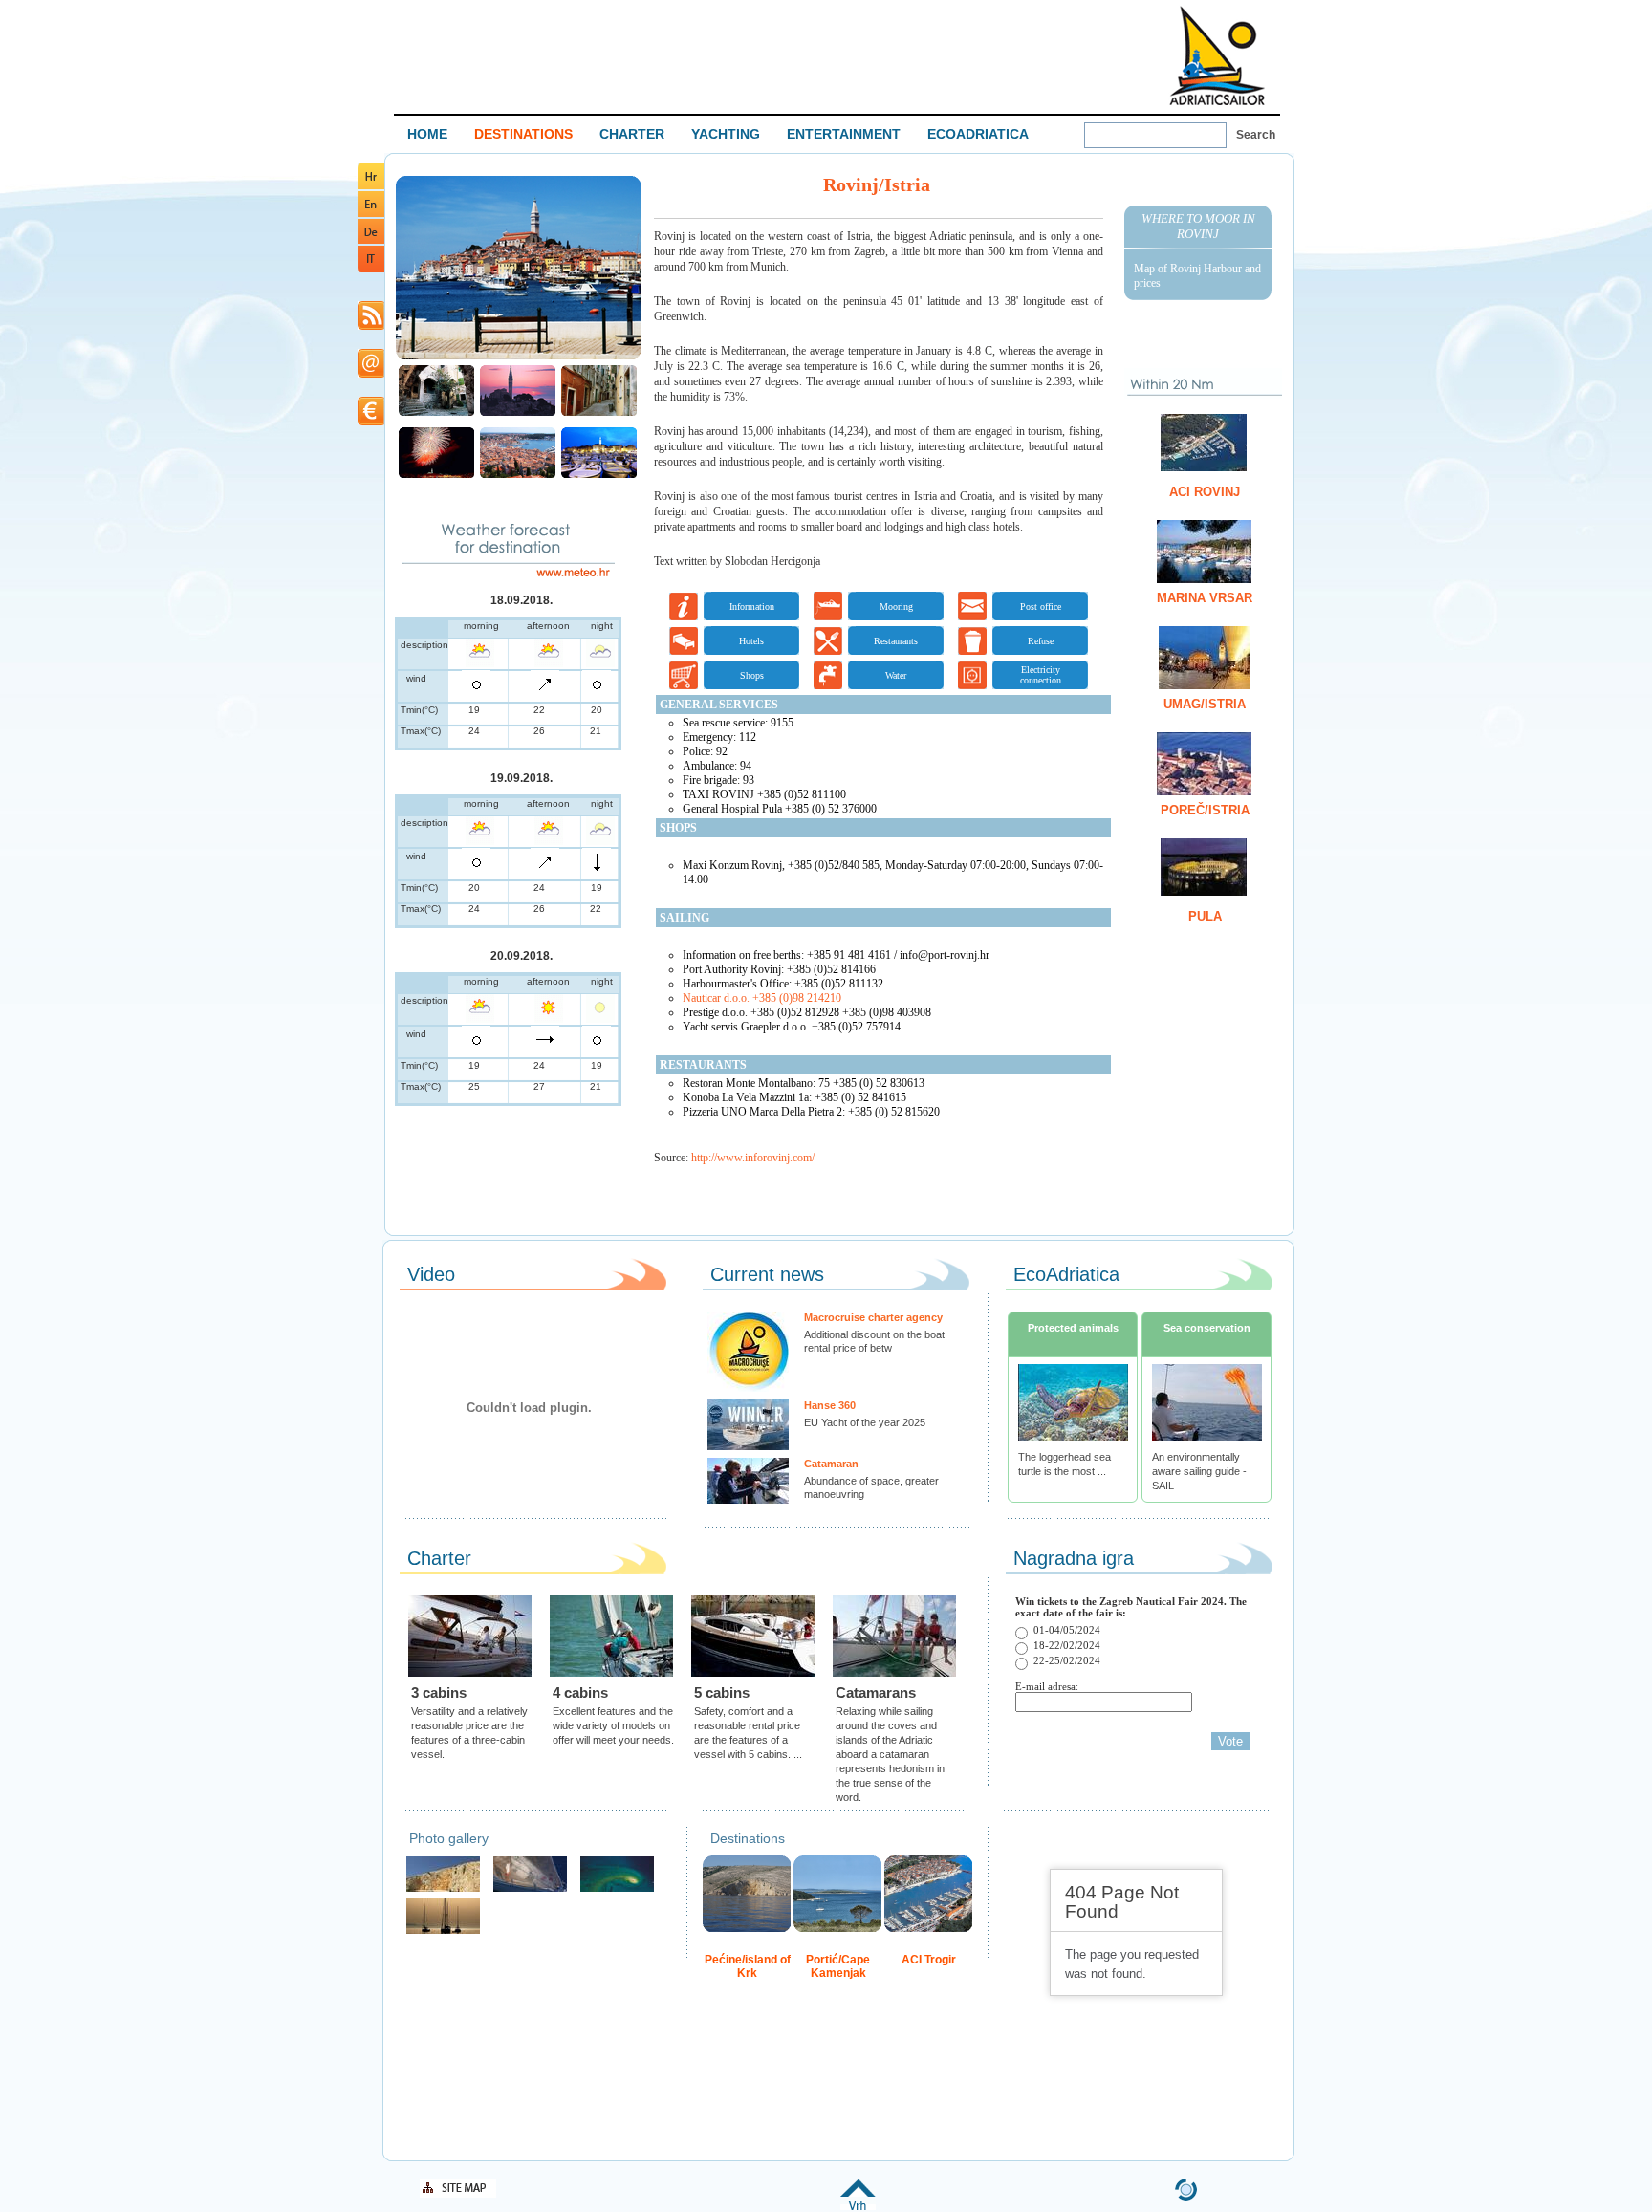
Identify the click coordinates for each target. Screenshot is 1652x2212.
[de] (371, 240)
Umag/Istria (1205, 704)
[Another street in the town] (599, 413)
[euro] (371, 422)
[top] (858, 2207)
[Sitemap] (458, 2194)
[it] (371, 269)
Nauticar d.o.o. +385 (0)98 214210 (762, 998)
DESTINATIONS (523, 134)
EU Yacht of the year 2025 (865, 1422)
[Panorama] (518, 476)
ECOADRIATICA (978, 134)
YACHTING (726, 134)
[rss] (371, 326)
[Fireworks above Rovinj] (436, 476)
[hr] (371, 186)
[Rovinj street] (436, 413)
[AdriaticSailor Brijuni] (617, 1889)
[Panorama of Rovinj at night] (518, 413)
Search (1256, 135)
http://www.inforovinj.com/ (753, 1158)
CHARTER (632, 134)
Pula (1205, 916)
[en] (371, 214)
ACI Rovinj (1205, 492)
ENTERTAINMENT (844, 134)
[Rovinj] (518, 357)
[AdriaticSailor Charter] (443, 1931)
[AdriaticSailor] (530, 1889)
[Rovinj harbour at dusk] (599, 476)
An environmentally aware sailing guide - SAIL (1199, 1471)
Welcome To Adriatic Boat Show (1217, 55)
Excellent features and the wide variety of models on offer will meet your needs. (613, 1725)
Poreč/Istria (1205, 810)
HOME (427, 134)
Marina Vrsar (1205, 598)
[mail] (371, 374)
